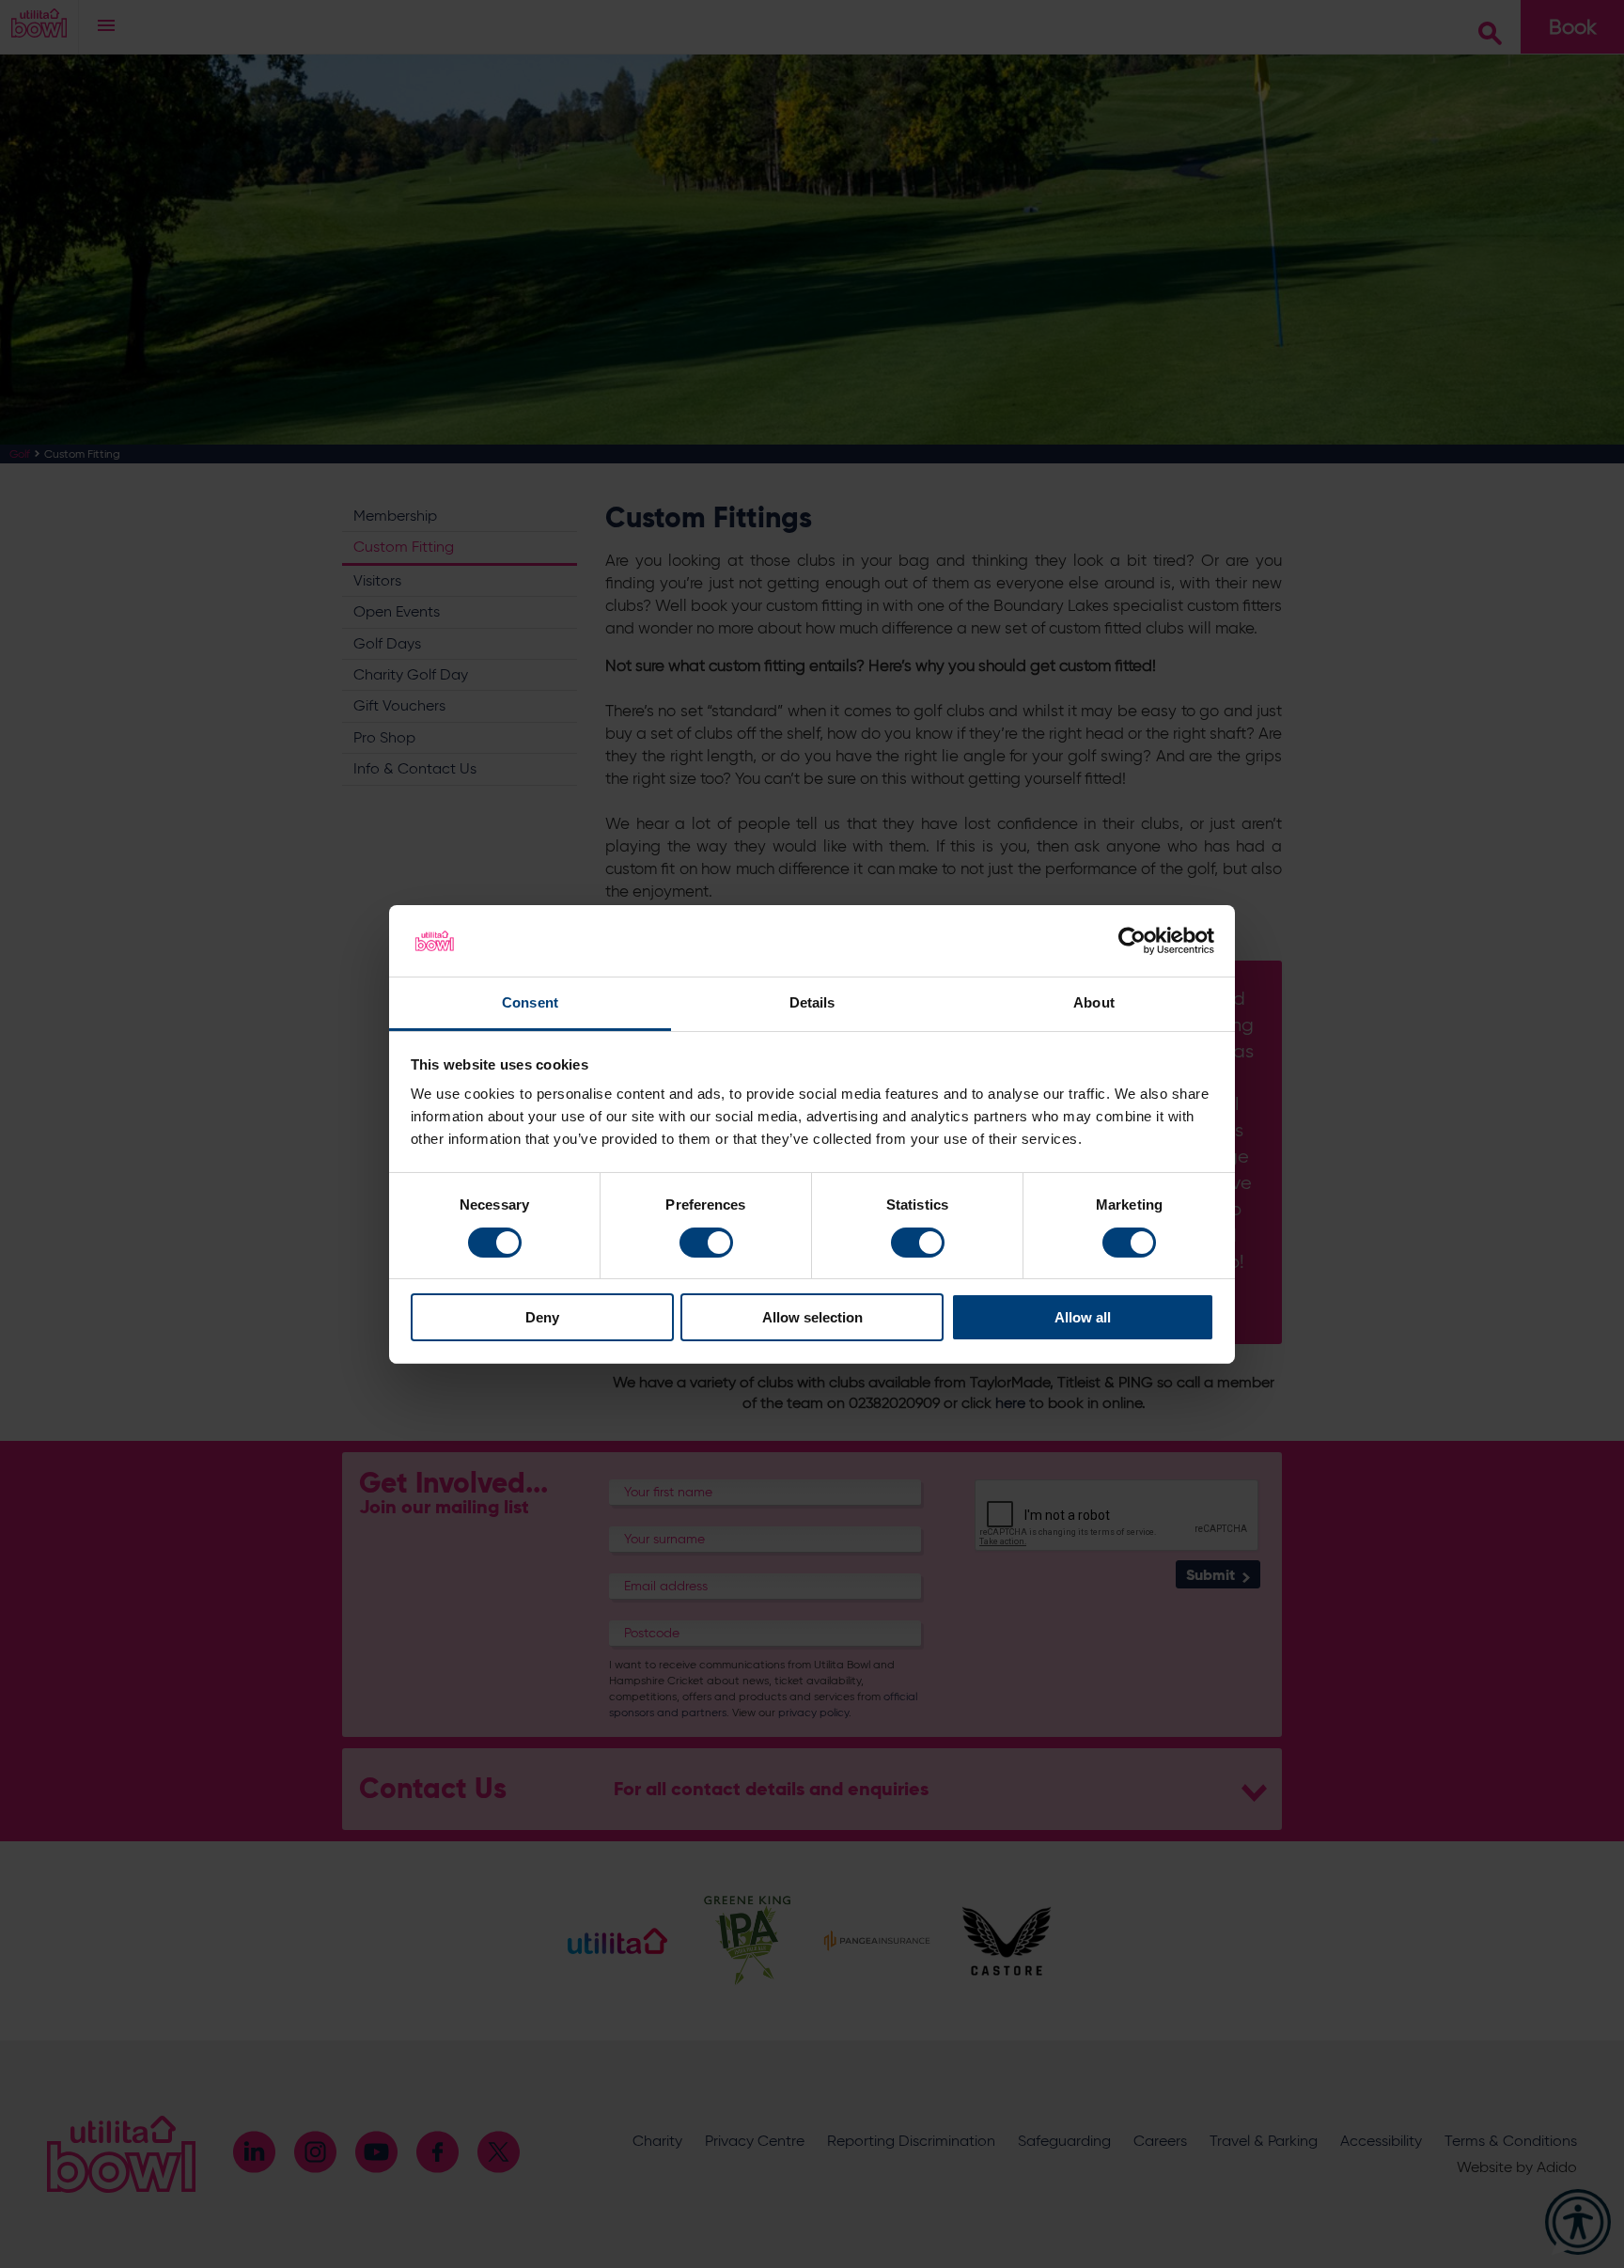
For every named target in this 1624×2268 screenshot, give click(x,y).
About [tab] (1094, 1002)
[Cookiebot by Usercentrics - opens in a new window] (1132, 941)
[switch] (706, 1243)
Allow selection (812, 1317)
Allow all (1083, 1317)
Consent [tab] (530, 1002)
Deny (542, 1317)
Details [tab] (812, 1002)
